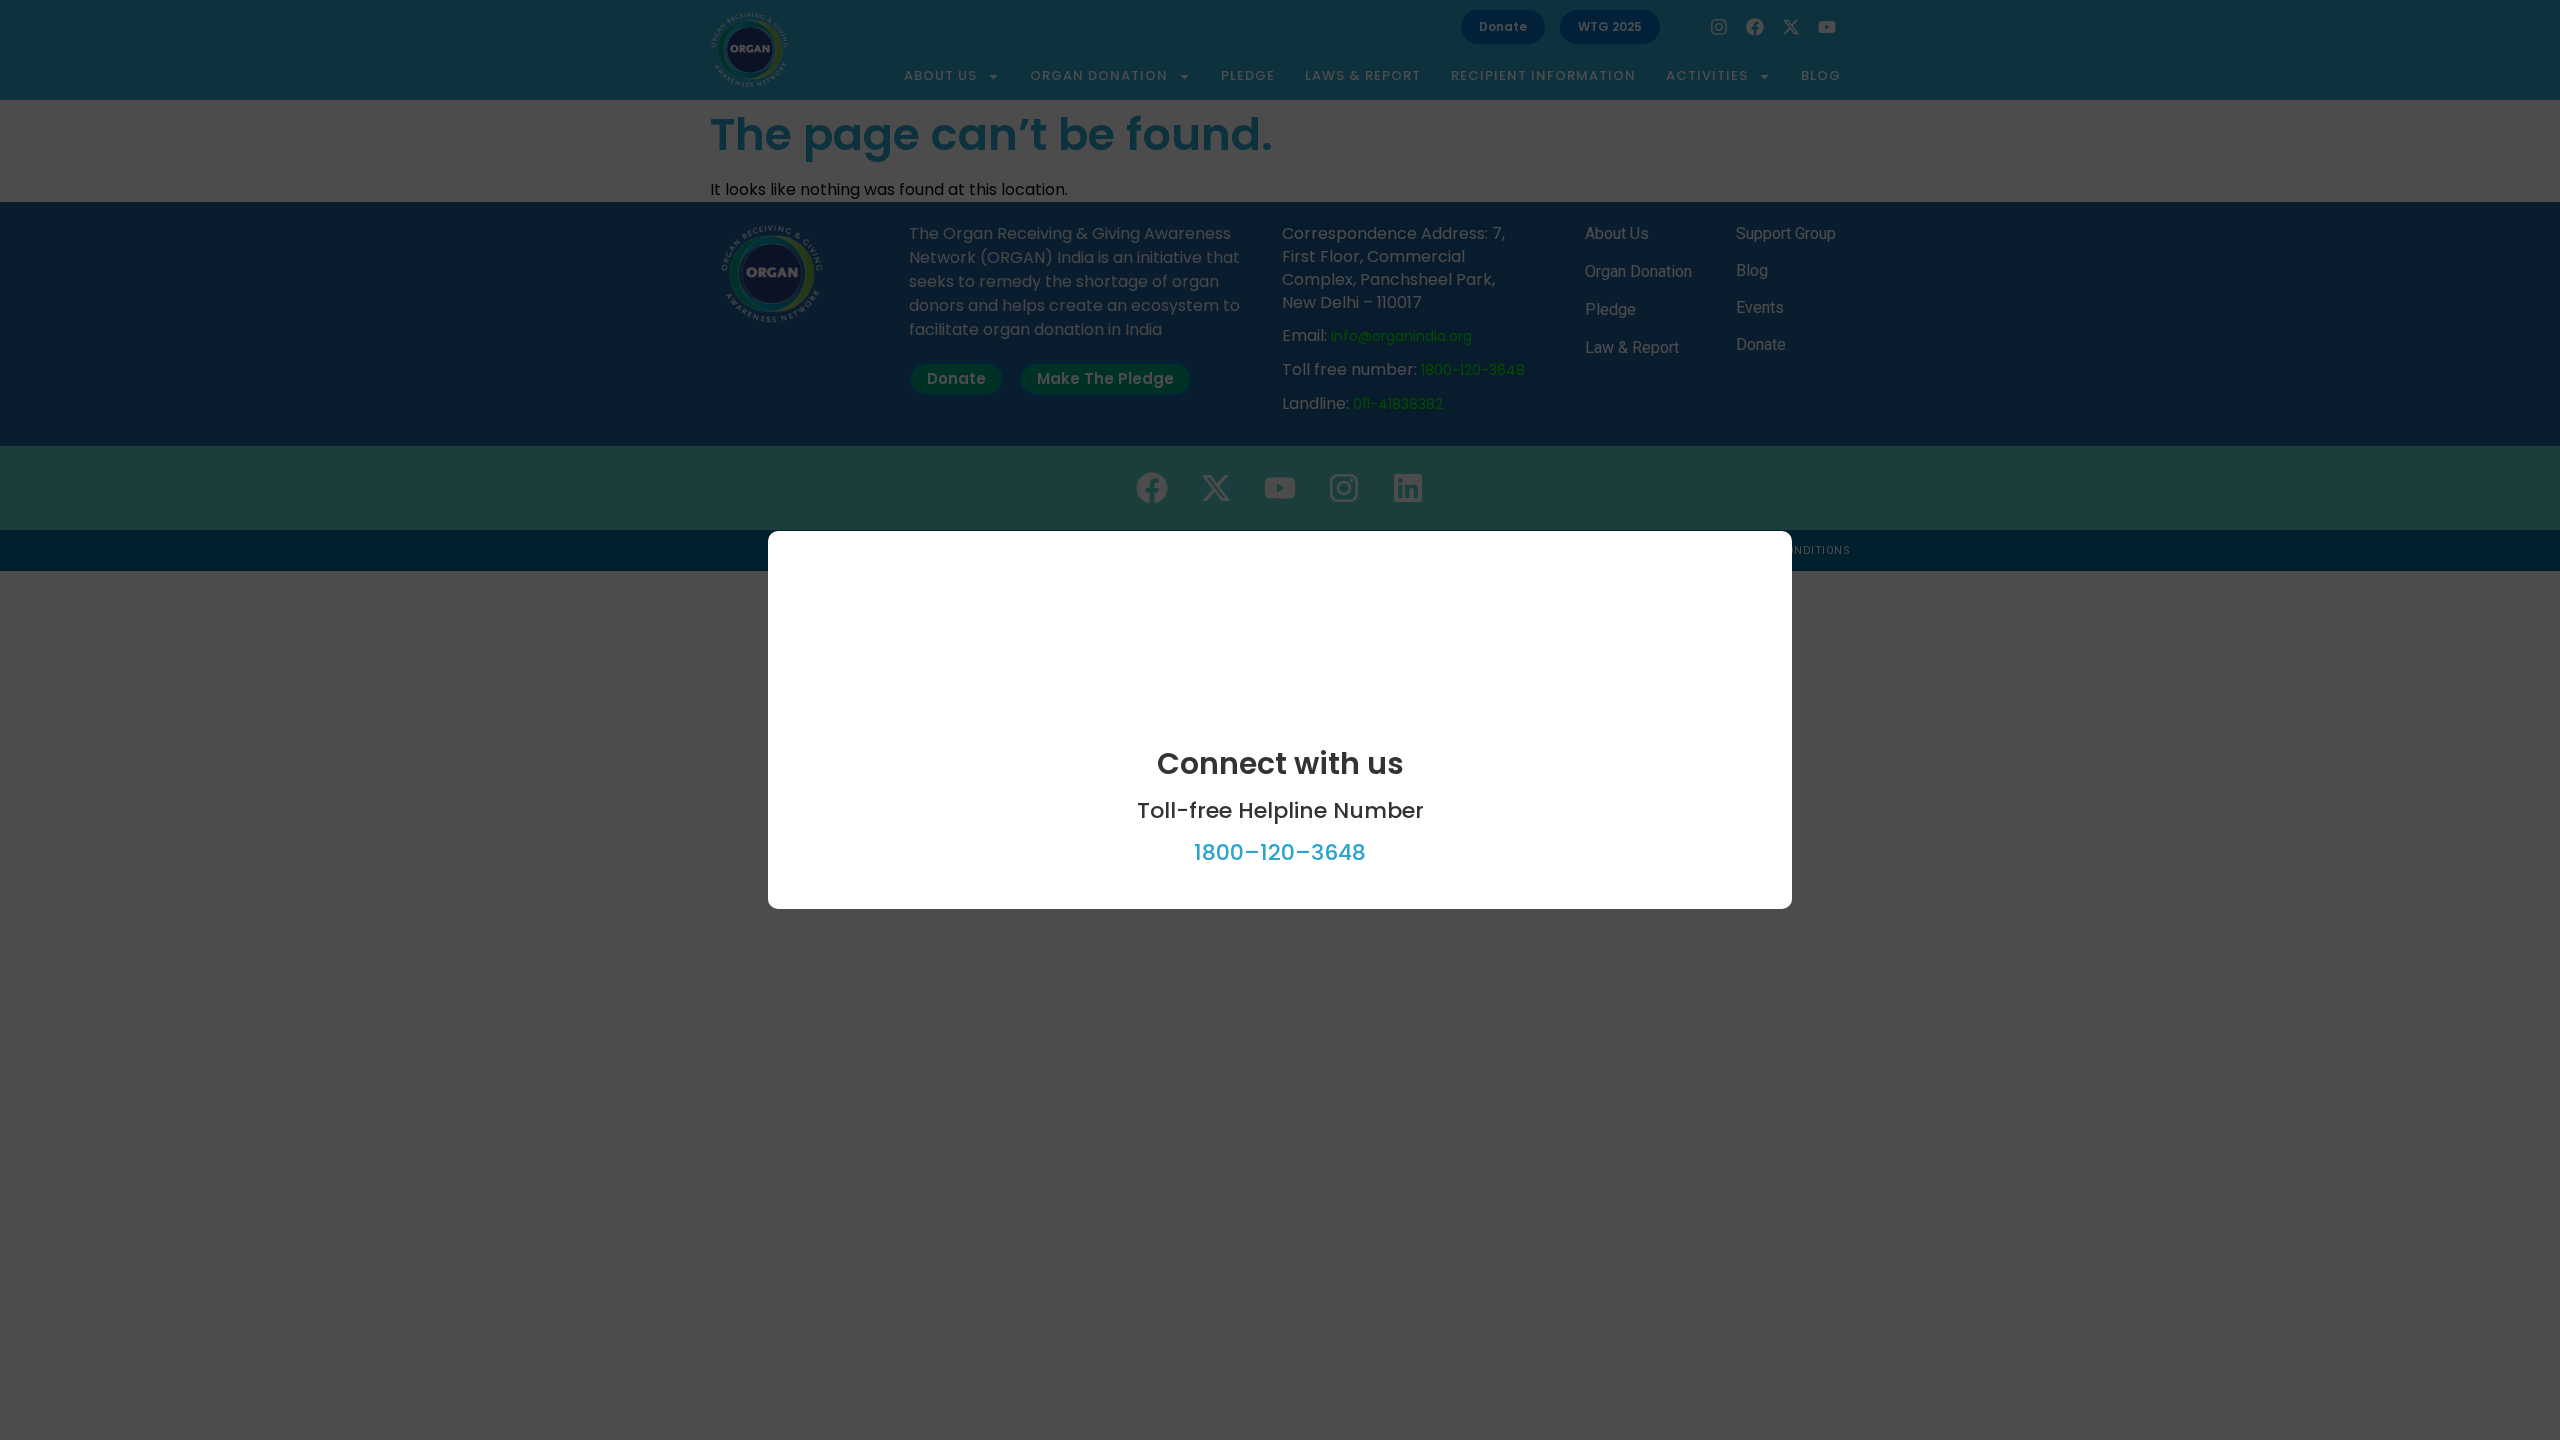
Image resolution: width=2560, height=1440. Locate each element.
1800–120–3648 (1280, 852)
